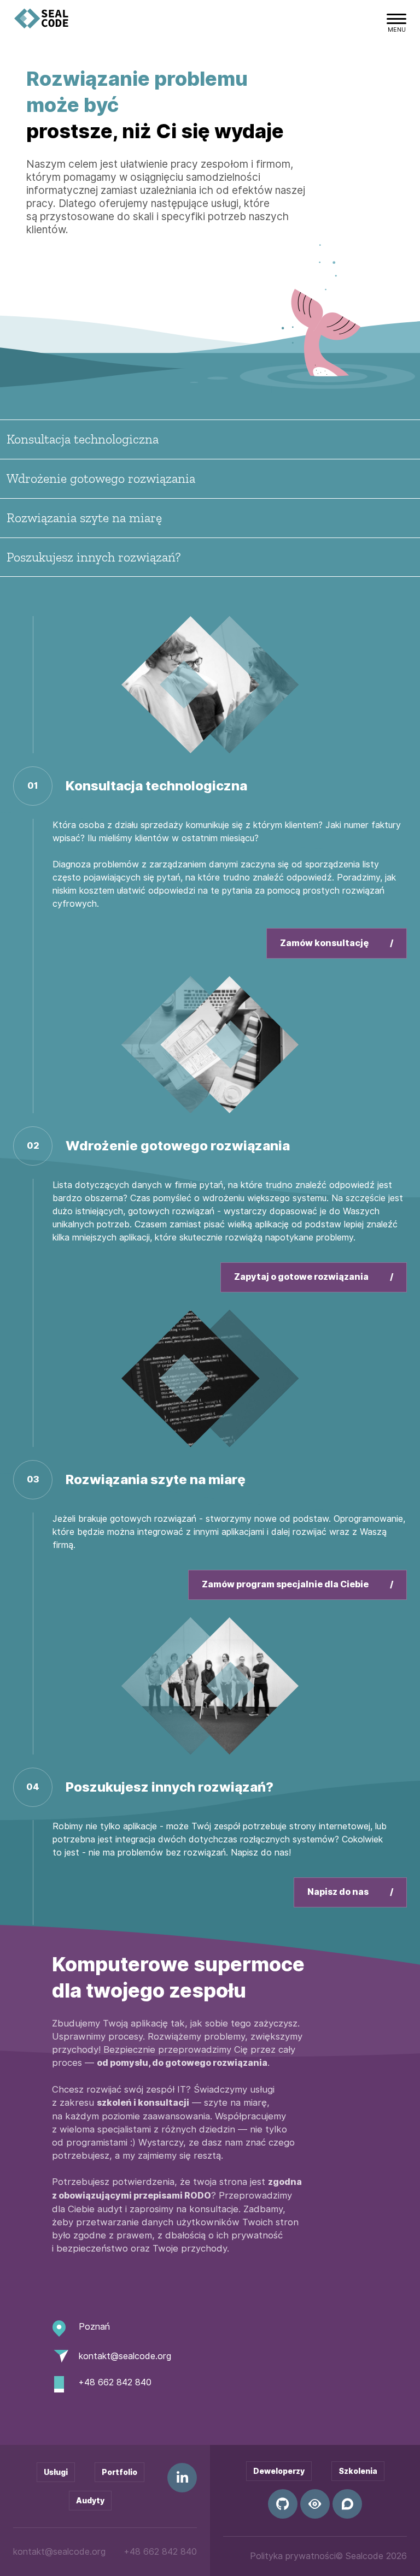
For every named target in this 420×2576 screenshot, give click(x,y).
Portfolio (119, 2472)
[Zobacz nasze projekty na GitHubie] (283, 2504)
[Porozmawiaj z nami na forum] (347, 2504)
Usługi (56, 2472)
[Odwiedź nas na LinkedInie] (182, 2478)
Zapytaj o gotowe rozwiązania (302, 1277)
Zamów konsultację (325, 943)
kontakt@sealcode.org (125, 2356)
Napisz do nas (339, 1892)
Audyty (90, 2501)
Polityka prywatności (293, 2556)
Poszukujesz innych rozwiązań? (94, 557)
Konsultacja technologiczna (83, 439)
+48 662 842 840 (115, 2382)
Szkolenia (358, 2471)
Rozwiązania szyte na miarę (84, 518)
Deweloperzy (279, 2471)
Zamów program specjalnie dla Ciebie (286, 1584)
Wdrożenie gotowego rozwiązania (101, 478)
